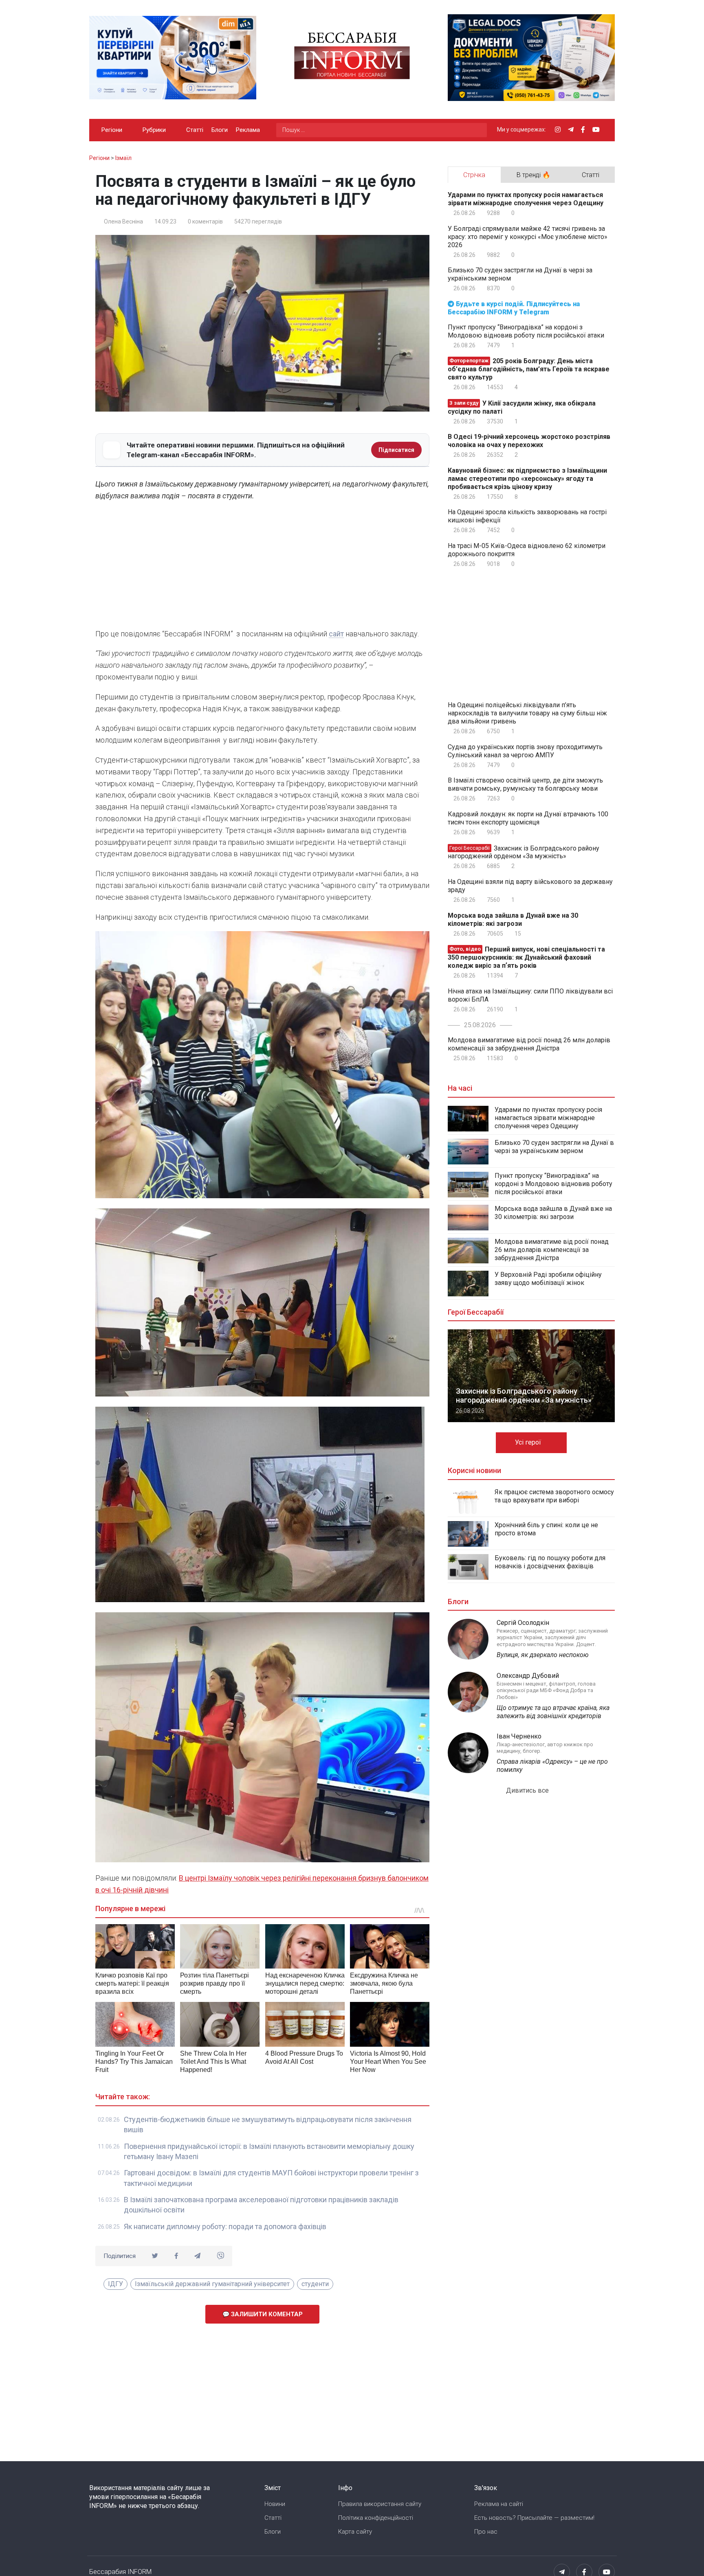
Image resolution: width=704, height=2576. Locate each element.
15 (517, 934)
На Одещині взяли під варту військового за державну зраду (530, 886)
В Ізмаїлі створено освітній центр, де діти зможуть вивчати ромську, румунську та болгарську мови (525, 784)
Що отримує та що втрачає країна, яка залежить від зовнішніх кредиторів (553, 1712)
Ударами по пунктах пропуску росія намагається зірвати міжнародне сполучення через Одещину (526, 199)
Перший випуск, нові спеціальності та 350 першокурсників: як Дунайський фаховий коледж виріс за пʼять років (526, 957)
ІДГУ (115, 2284)
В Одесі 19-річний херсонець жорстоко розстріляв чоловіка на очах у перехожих (529, 441)
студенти (315, 2284)
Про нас (486, 2532)
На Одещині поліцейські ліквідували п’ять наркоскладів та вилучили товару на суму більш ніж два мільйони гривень (527, 713)
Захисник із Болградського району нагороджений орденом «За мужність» (524, 852)
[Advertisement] (262, 567)
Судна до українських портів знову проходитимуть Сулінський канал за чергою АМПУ (525, 751)
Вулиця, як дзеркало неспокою (543, 1655)
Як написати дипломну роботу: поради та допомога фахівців (225, 2226)
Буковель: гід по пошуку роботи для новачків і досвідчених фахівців (550, 1562)
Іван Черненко (519, 1736)
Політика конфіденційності (376, 2518)
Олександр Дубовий (528, 1676)
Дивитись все (528, 1790)
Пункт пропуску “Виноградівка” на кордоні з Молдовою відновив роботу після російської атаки (526, 331)
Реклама (248, 130)
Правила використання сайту (380, 2504)
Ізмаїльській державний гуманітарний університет (212, 2284)
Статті (195, 130)
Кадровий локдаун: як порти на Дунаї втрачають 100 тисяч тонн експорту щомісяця (528, 818)
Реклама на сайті (499, 2504)
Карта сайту (355, 2532)
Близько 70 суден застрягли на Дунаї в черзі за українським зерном (520, 274)
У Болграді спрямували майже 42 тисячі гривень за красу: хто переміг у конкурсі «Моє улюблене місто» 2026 (528, 237)
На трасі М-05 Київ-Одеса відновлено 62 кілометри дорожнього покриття (527, 550)
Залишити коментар (266, 2314)
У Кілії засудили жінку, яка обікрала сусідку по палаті (522, 407)
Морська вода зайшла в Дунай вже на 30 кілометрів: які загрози (513, 920)
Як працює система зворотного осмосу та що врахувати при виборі (554, 1496)
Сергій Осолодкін (523, 1623)
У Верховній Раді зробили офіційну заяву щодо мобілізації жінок (548, 1279)
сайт (336, 634)
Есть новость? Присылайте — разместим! (534, 2518)
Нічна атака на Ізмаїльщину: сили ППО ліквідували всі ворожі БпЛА (530, 995)
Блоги (220, 130)
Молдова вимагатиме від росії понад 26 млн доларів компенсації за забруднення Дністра (529, 1044)
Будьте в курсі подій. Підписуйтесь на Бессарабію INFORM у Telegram (514, 308)
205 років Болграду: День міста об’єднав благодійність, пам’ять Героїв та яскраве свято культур (529, 369)
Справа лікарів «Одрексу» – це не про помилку (552, 1766)
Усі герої (529, 1442)
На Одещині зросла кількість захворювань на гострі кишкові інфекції (527, 516)
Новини (275, 2504)
